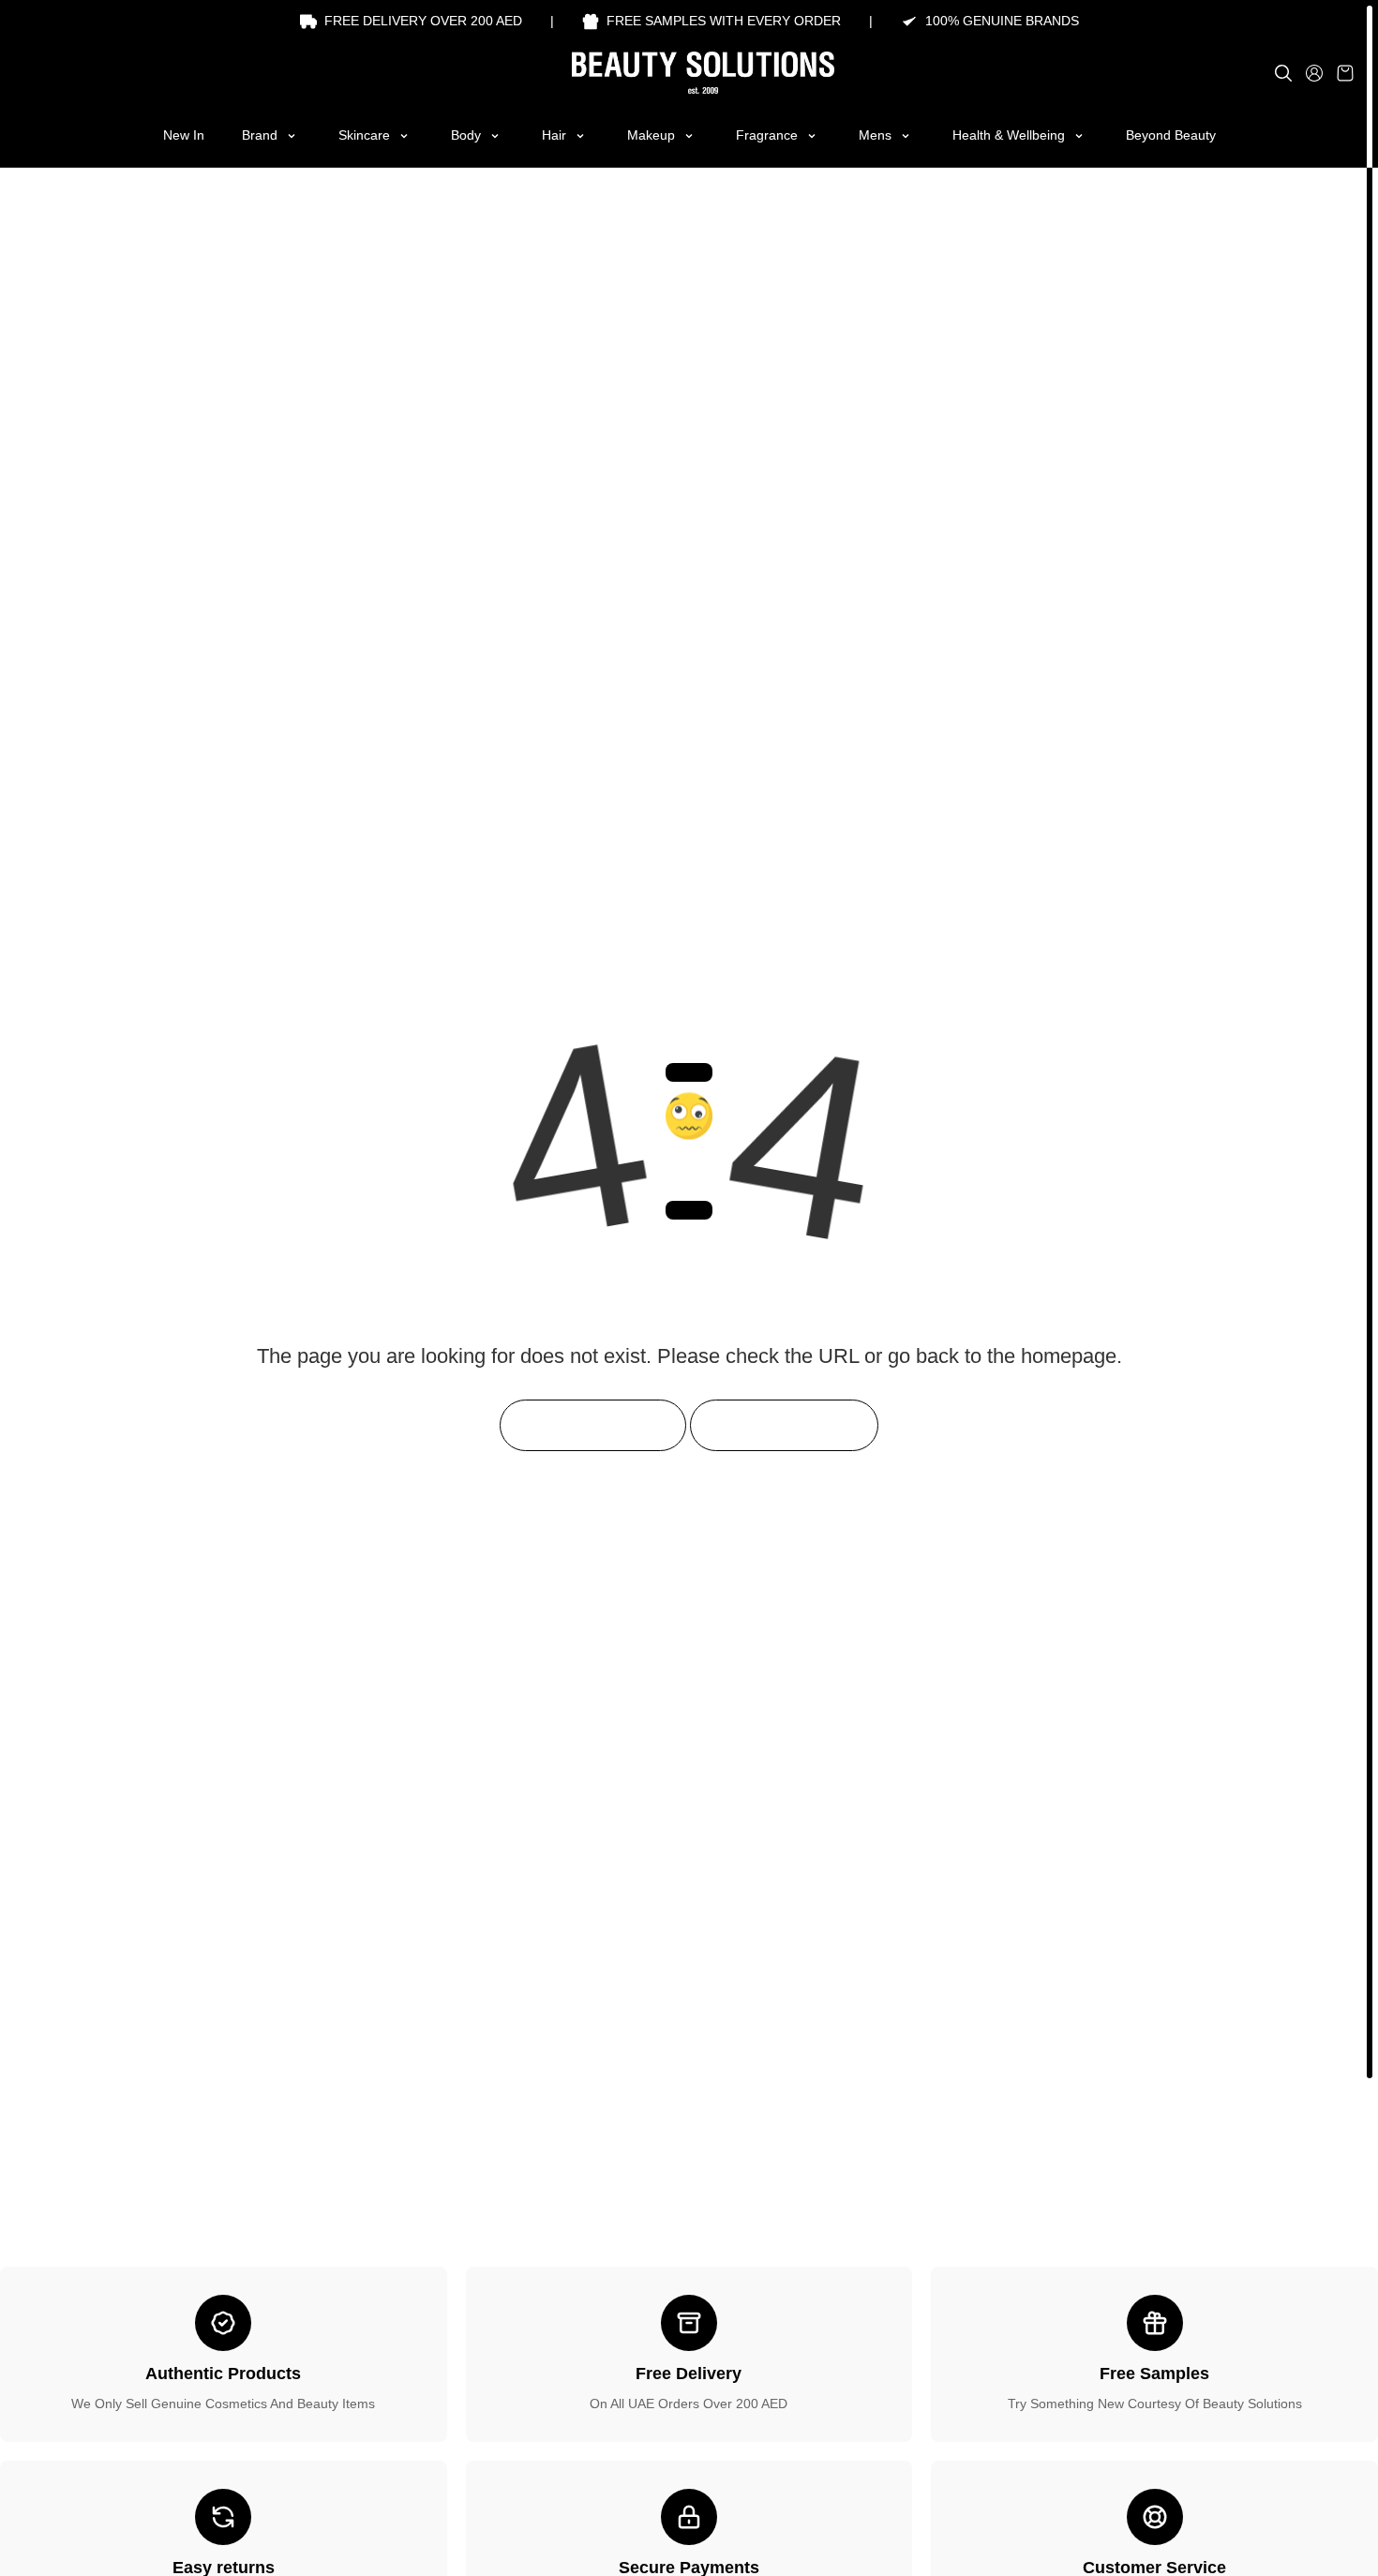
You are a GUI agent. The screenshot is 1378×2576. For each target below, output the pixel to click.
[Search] (1283, 73)
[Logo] (689, 73)
